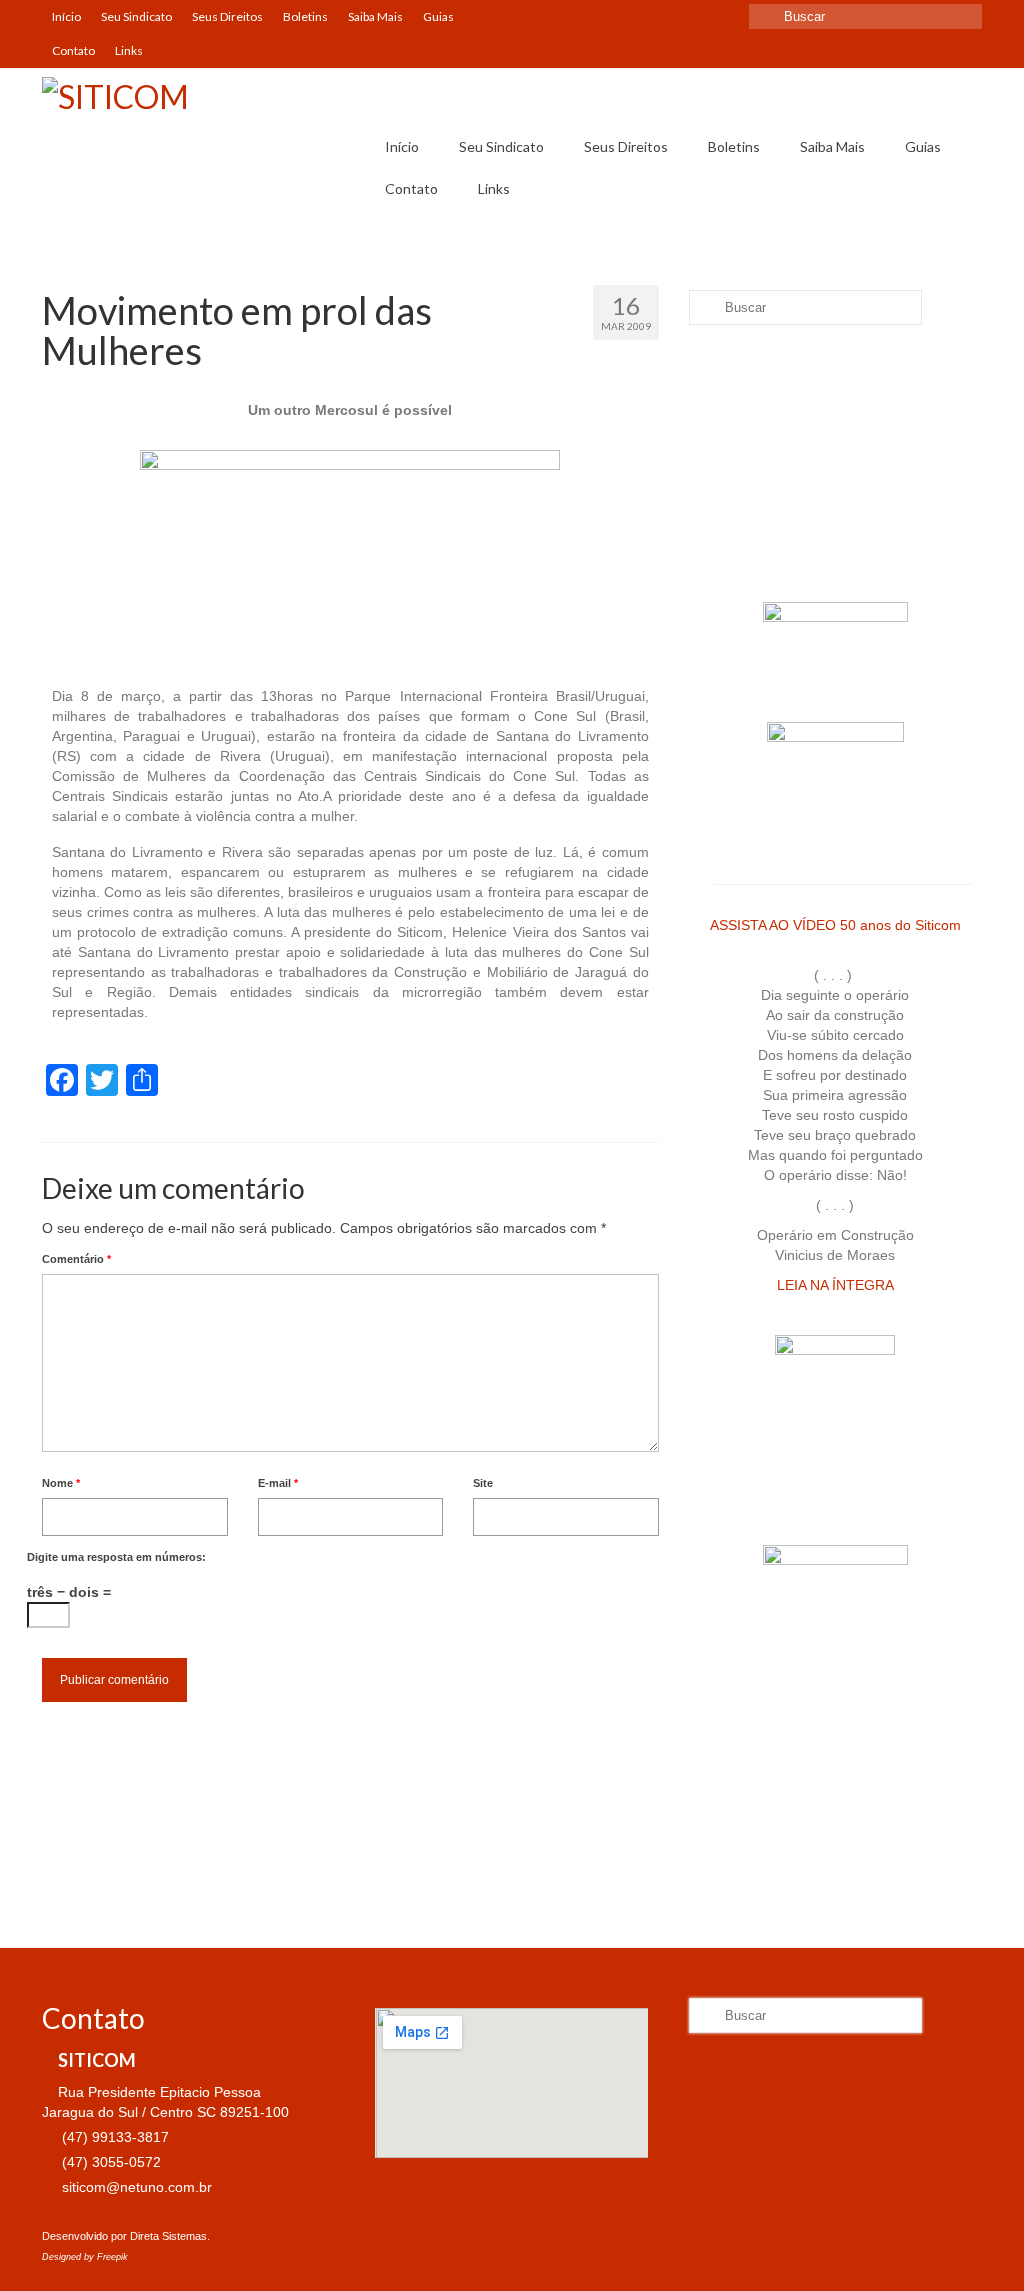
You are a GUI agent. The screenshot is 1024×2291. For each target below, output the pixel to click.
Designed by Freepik (85, 2257)
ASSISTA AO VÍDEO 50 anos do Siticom (835, 925)
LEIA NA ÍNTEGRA (835, 1285)
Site (483, 1483)
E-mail (278, 1483)
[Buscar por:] (865, 16)
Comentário (76, 1259)
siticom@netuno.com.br (135, 2187)
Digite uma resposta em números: (116, 1557)
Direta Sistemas (168, 2236)
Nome (61, 1483)
